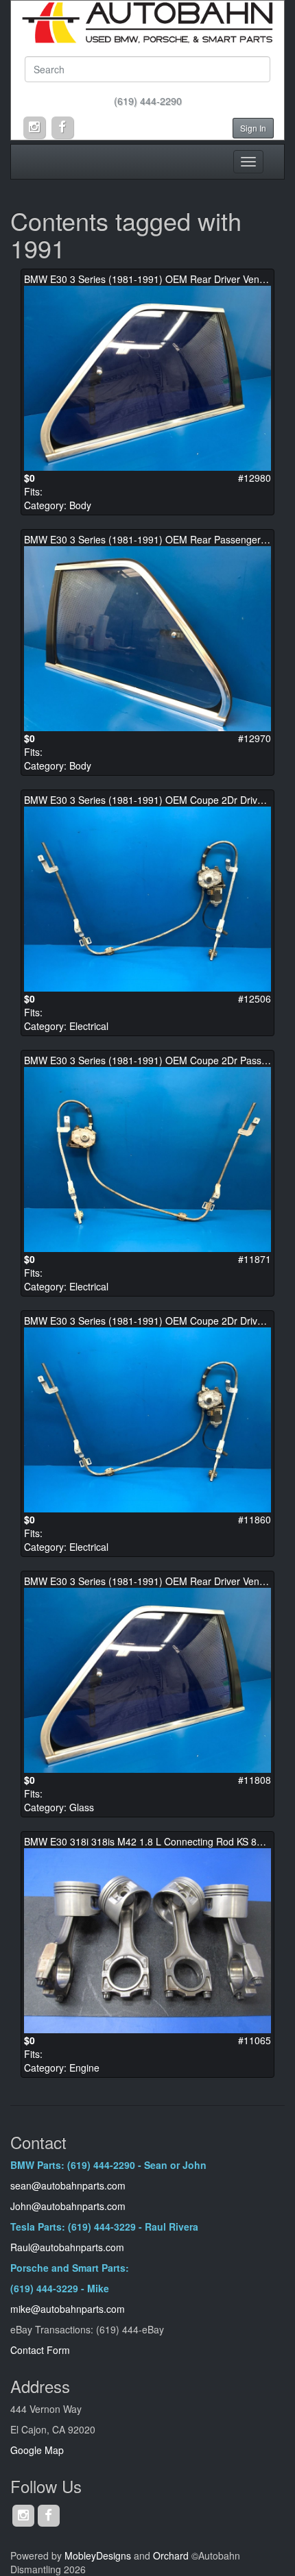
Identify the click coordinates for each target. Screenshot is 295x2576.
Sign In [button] (253, 128)
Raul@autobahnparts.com (67, 2247)
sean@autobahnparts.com (69, 2185)
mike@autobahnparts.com (68, 2309)
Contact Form (40, 2350)
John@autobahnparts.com (68, 2206)
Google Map (37, 2450)
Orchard (171, 2555)
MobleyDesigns (98, 2555)
